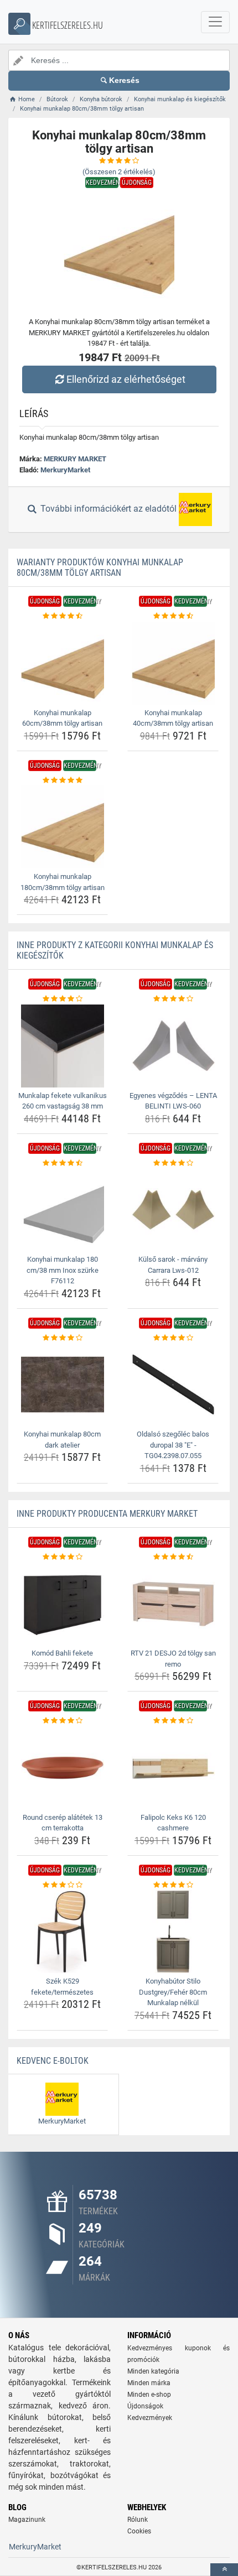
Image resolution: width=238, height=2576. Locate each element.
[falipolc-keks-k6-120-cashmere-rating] (173, 1721)
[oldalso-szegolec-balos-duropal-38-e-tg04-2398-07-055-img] (173, 1385)
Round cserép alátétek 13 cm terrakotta (63, 1823)
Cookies (139, 2531)
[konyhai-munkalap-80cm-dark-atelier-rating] (62, 1338)
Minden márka (149, 2383)
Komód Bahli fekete (62, 1653)
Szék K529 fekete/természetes (62, 1987)
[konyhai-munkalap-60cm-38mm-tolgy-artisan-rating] (62, 616)
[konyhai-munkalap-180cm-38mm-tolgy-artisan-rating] (62, 780)
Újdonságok (145, 2406)
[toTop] (224, 2570)
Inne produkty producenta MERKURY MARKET (107, 1514)
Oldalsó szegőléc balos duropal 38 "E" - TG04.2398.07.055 (173, 1445)
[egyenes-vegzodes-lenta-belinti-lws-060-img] (173, 1046)
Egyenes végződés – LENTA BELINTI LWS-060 (173, 1101)
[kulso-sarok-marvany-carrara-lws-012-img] (173, 1210)
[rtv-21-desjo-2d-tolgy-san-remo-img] (173, 1604)
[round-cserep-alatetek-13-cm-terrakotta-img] (62, 1768)
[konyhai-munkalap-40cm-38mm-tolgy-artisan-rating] (173, 616)
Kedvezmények (150, 2418)
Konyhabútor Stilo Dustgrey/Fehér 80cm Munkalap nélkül (173, 1992)
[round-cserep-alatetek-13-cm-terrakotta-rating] (62, 1721)
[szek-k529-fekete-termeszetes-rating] (62, 1885)
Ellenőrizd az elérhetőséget (126, 379)
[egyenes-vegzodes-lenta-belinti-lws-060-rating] (173, 999)
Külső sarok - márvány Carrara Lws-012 (173, 1265)
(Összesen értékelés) (119, 172)
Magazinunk (27, 2520)
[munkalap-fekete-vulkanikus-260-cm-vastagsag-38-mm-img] (62, 1046)
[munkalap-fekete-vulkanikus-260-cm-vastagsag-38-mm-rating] (62, 999)
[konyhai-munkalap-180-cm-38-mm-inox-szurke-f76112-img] (62, 1210)
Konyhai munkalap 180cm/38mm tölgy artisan (63, 882)
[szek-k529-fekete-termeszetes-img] (62, 1932)
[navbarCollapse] (215, 22)
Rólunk (138, 2520)
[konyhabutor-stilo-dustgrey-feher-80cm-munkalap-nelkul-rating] (173, 1885)
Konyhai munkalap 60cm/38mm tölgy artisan (62, 718)
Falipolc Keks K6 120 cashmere (173, 1823)
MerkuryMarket (65, 470)
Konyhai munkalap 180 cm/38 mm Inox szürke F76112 (63, 1270)
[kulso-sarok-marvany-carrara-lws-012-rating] (173, 1163)
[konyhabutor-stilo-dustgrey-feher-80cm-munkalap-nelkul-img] (173, 1932)
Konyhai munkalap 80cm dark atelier (62, 1440)
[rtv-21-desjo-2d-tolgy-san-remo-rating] (173, 1557)
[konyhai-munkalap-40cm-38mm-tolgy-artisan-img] (173, 663)
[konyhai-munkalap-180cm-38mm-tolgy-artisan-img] (62, 827)
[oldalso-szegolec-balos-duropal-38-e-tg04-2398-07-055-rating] (173, 1338)
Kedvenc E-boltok (53, 2061)
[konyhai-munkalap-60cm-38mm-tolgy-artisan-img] (62, 663)
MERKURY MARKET (75, 459)
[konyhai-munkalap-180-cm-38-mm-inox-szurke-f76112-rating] (62, 1163)
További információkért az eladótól (108, 509)
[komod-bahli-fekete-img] (62, 1604)
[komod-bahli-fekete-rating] (62, 1557)
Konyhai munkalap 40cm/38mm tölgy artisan (173, 718)
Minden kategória (153, 2371)
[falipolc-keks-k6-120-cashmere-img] (173, 1768)
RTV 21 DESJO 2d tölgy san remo (173, 1659)
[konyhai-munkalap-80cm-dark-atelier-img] (62, 1385)
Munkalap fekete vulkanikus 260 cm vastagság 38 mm (63, 1101)
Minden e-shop (149, 2395)
